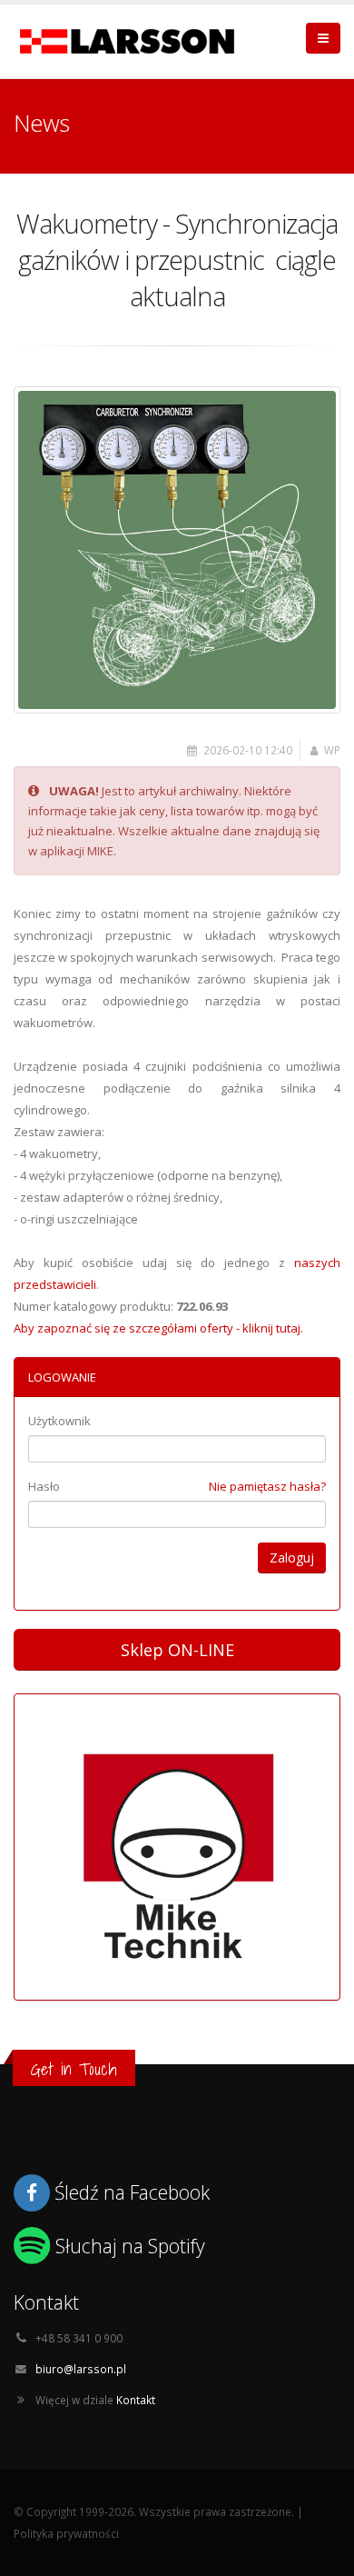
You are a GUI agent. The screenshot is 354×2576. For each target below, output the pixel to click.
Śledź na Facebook (132, 2192)
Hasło (44, 1486)
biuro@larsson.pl (81, 2369)
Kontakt (136, 2400)
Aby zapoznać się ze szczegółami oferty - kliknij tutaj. (158, 1328)
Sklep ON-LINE (177, 1650)
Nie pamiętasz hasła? (267, 1486)
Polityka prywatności (66, 2533)
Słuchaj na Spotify (130, 2246)
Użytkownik (59, 1421)
